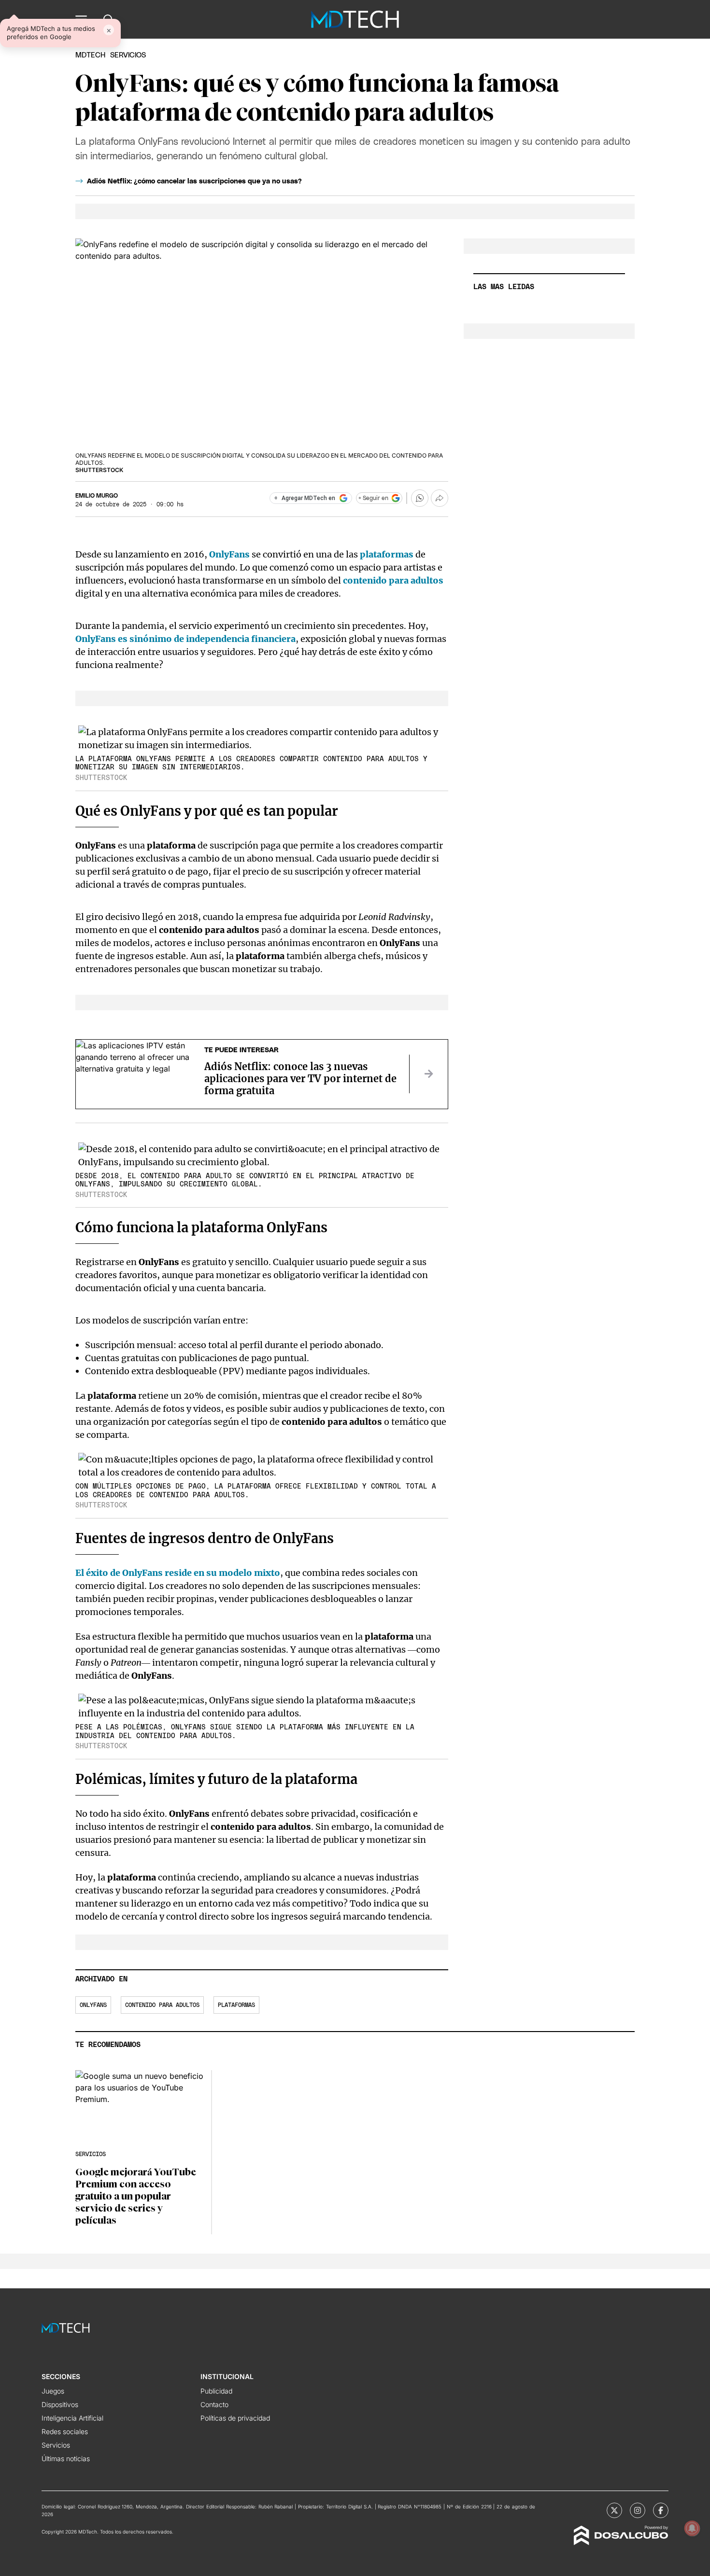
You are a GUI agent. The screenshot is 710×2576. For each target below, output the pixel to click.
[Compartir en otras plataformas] (440, 498)
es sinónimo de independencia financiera (185, 639)
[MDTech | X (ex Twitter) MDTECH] (614, 2510)
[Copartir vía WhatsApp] (420, 498)
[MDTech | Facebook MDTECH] (661, 2510)
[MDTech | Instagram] (638, 2510)
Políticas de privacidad (235, 2418)
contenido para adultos (393, 580)
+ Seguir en (373, 498)
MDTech (90, 55)
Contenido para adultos (162, 2005)
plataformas (387, 554)
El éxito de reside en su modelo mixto (178, 1573)
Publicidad (216, 2391)
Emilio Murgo (97, 496)
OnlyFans (229, 554)
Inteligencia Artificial (72, 2418)
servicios (128, 55)
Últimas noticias (66, 2458)
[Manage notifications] (692, 2528)
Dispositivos (60, 2404)
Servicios (56, 2445)
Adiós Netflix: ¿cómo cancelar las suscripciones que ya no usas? (194, 181)
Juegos (53, 2391)
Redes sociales (65, 2431)
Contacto (214, 2404)
